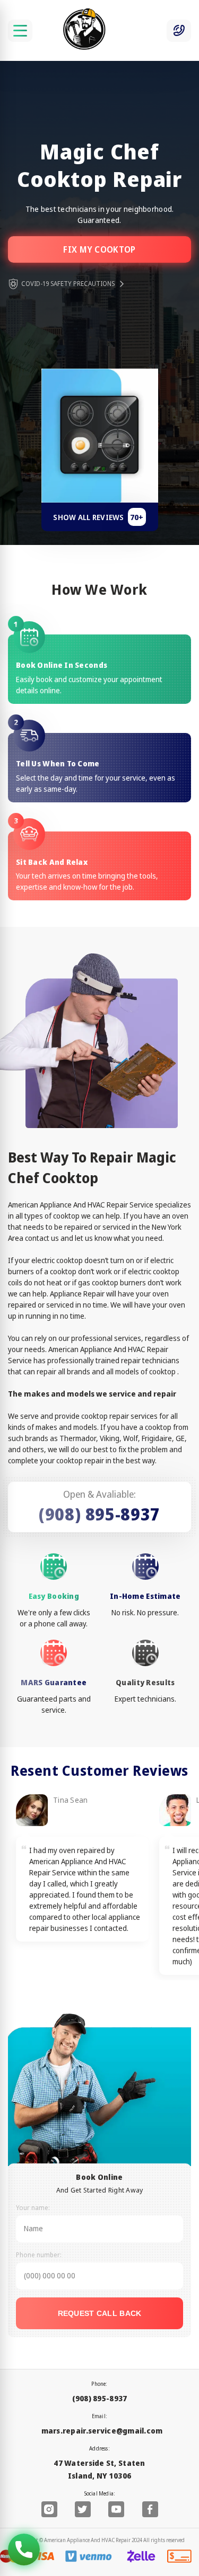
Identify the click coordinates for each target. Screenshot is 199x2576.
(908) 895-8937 (99, 1514)
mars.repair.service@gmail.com (102, 2431)
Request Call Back (100, 2313)
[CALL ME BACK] (179, 31)
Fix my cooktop (99, 249)
